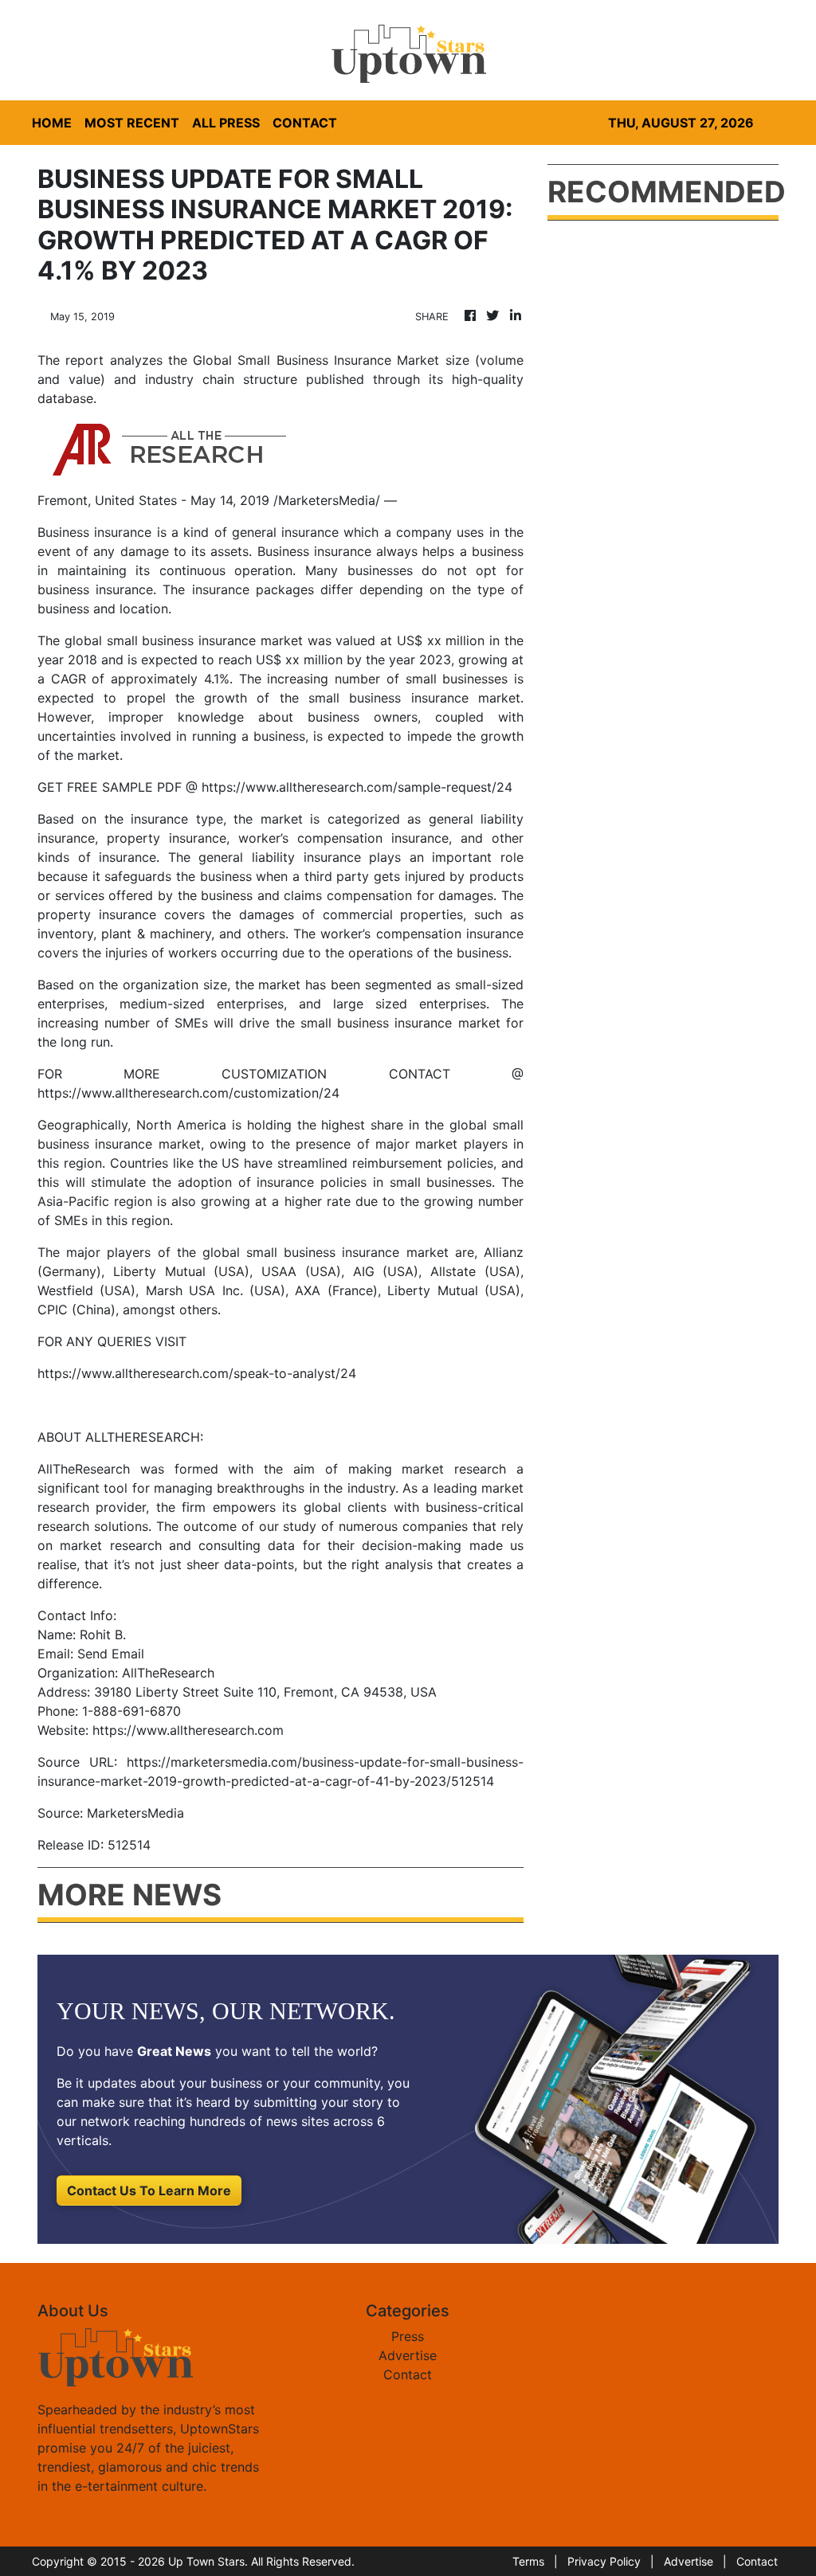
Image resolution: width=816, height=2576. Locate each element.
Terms (528, 2561)
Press (408, 2336)
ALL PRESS (226, 123)
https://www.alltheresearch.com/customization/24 (188, 1093)
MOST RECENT (132, 123)
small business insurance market (205, 640)
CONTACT (305, 123)
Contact (408, 2374)
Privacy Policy (604, 2561)
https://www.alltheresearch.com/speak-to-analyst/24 (197, 1373)
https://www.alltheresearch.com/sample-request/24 (357, 787)
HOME (52, 123)
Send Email (111, 1654)
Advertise (408, 2355)
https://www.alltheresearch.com (188, 1730)
